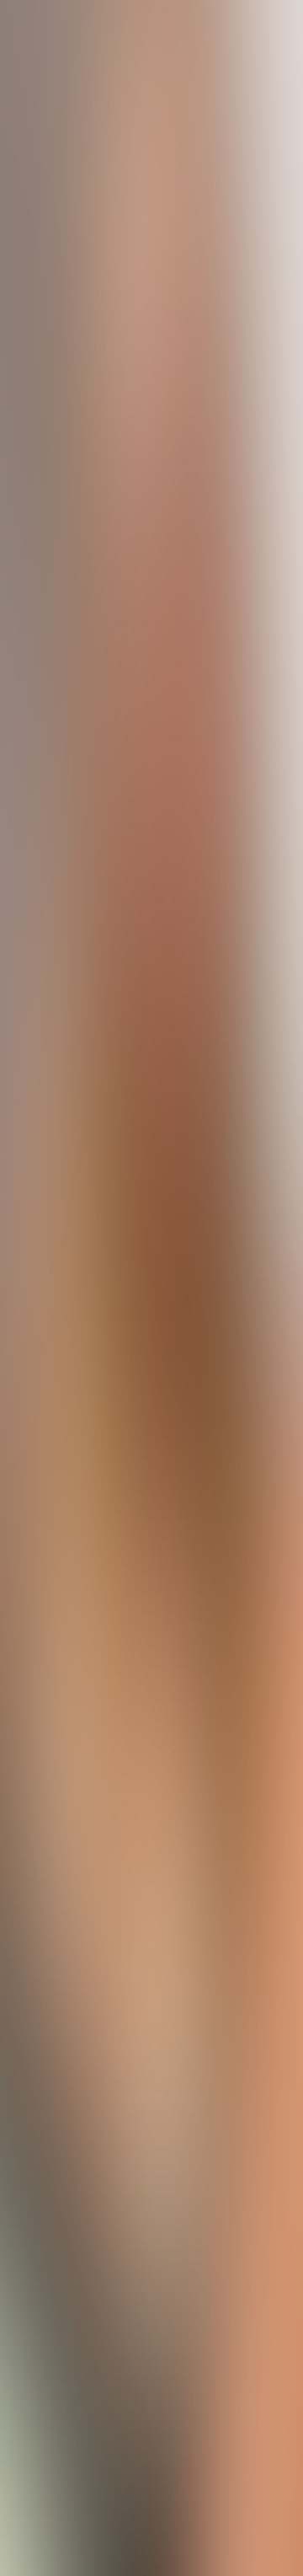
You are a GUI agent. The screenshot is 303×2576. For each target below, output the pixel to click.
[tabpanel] (151, 1958)
